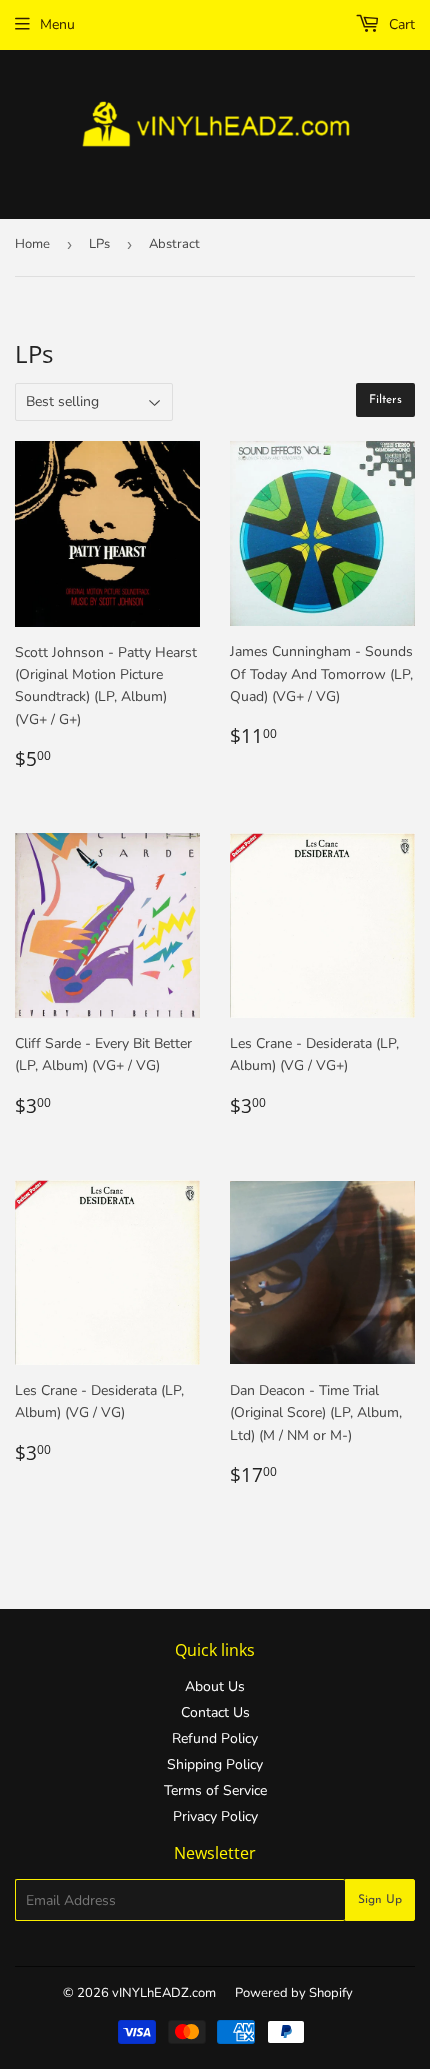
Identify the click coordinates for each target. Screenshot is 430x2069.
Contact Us (215, 1712)
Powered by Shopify (294, 1993)
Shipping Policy (215, 1764)
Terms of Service (215, 1790)
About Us (215, 1686)
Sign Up (380, 1900)
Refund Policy (215, 1738)
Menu (57, 24)
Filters (385, 400)
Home (32, 244)
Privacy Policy (215, 1816)
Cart (400, 24)
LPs (99, 244)
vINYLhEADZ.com (164, 1993)
